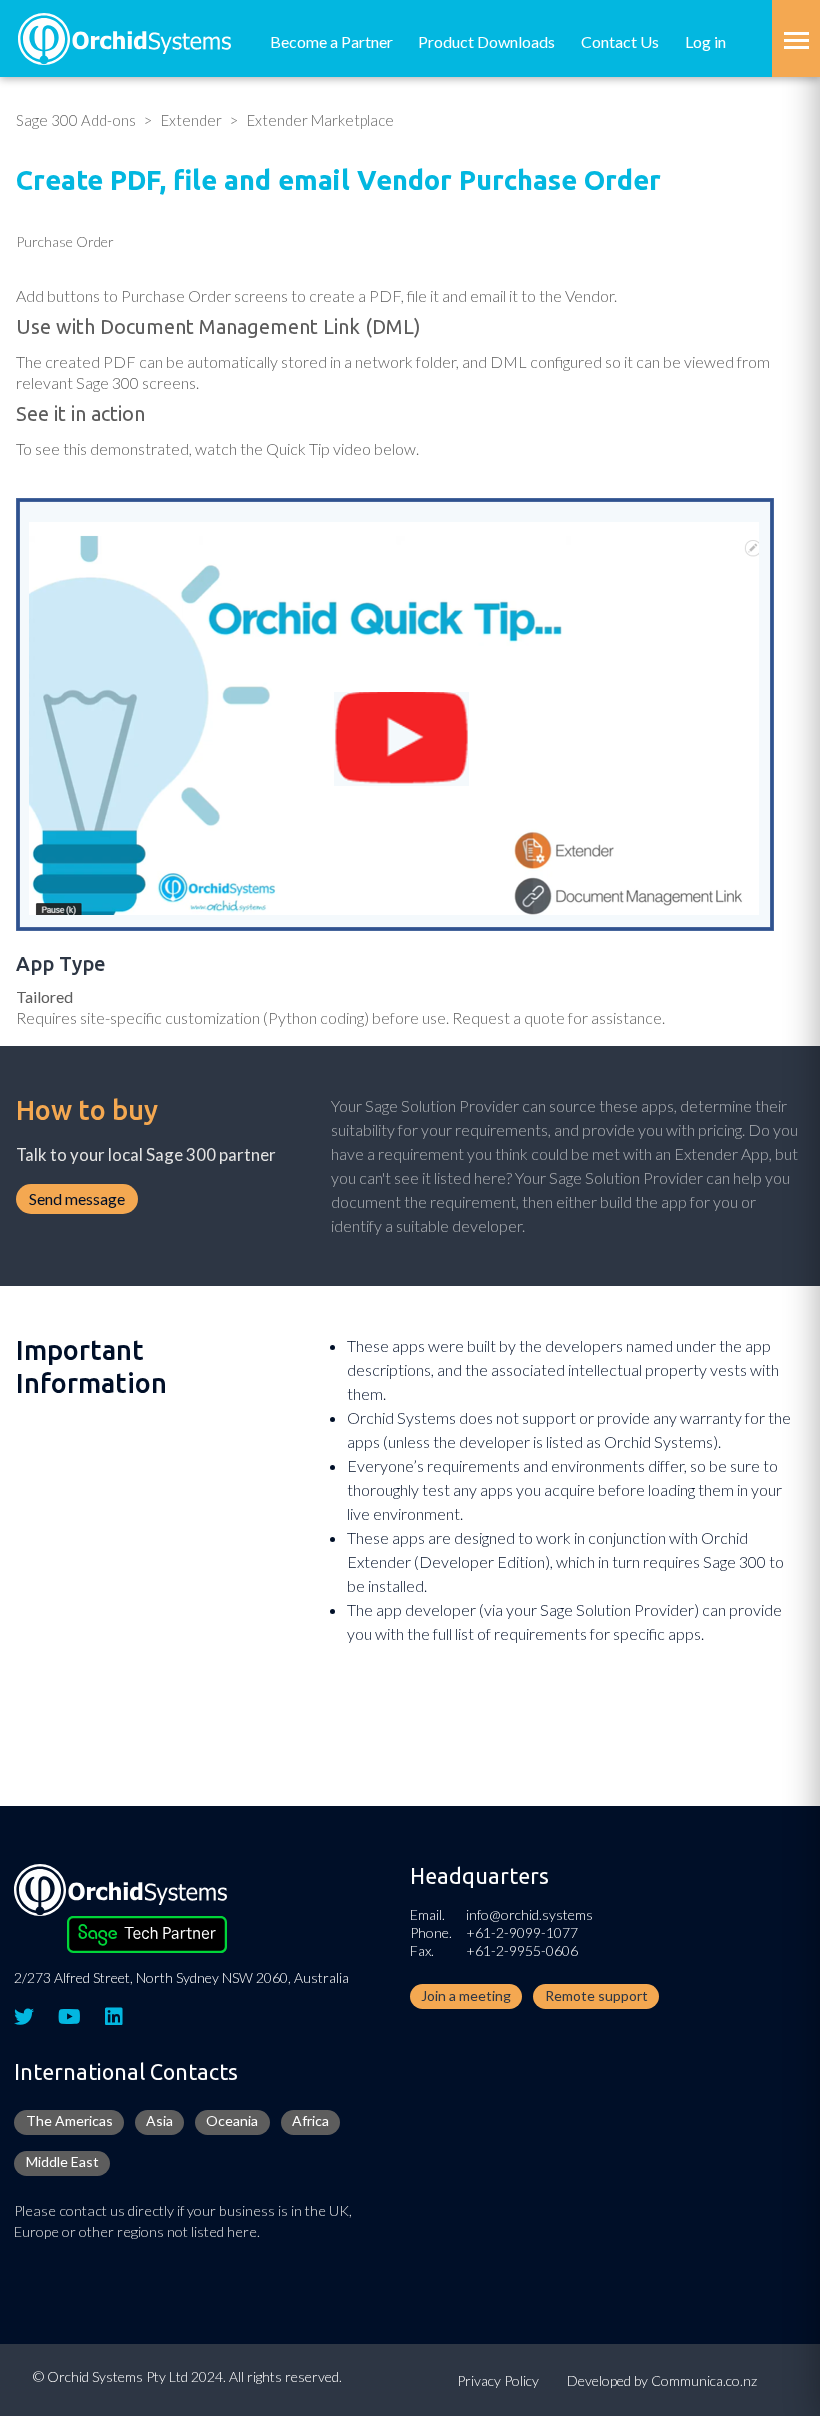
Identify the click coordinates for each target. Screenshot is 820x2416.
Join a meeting (466, 1995)
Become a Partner (331, 41)
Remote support (596, 1995)
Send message (77, 1198)
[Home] (124, 36)
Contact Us (620, 41)
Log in (705, 41)
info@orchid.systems (529, 1914)
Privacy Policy (498, 2380)
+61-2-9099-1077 (522, 1932)
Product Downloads (486, 41)
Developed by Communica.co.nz (662, 2380)
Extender (191, 120)
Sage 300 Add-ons (76, 120)
